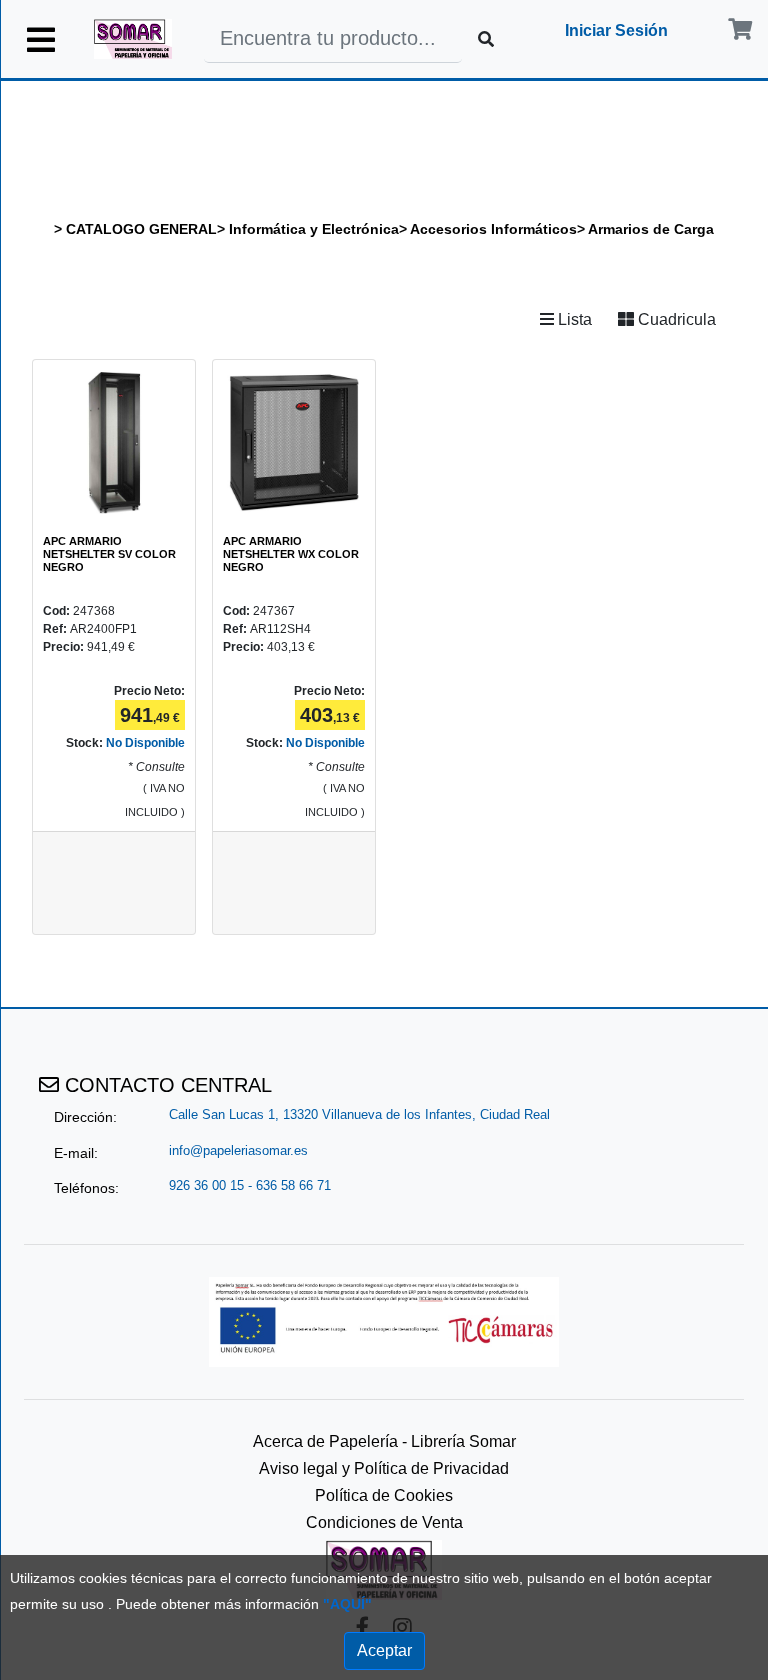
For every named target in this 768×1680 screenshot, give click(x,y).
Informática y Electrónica (314, 229)
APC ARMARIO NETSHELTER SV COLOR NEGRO (109, 554)
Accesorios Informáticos (493, 229)
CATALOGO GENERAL (141, 229)
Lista (573, 319)
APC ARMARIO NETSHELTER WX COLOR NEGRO (291, 554)
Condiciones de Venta (384, 1522)
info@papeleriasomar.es (238, 1150)
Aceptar (384, 1650)
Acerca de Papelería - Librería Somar (384, 1441)
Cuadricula (675, 319)
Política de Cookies (384, 1495)
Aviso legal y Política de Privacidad (384, 1468)
